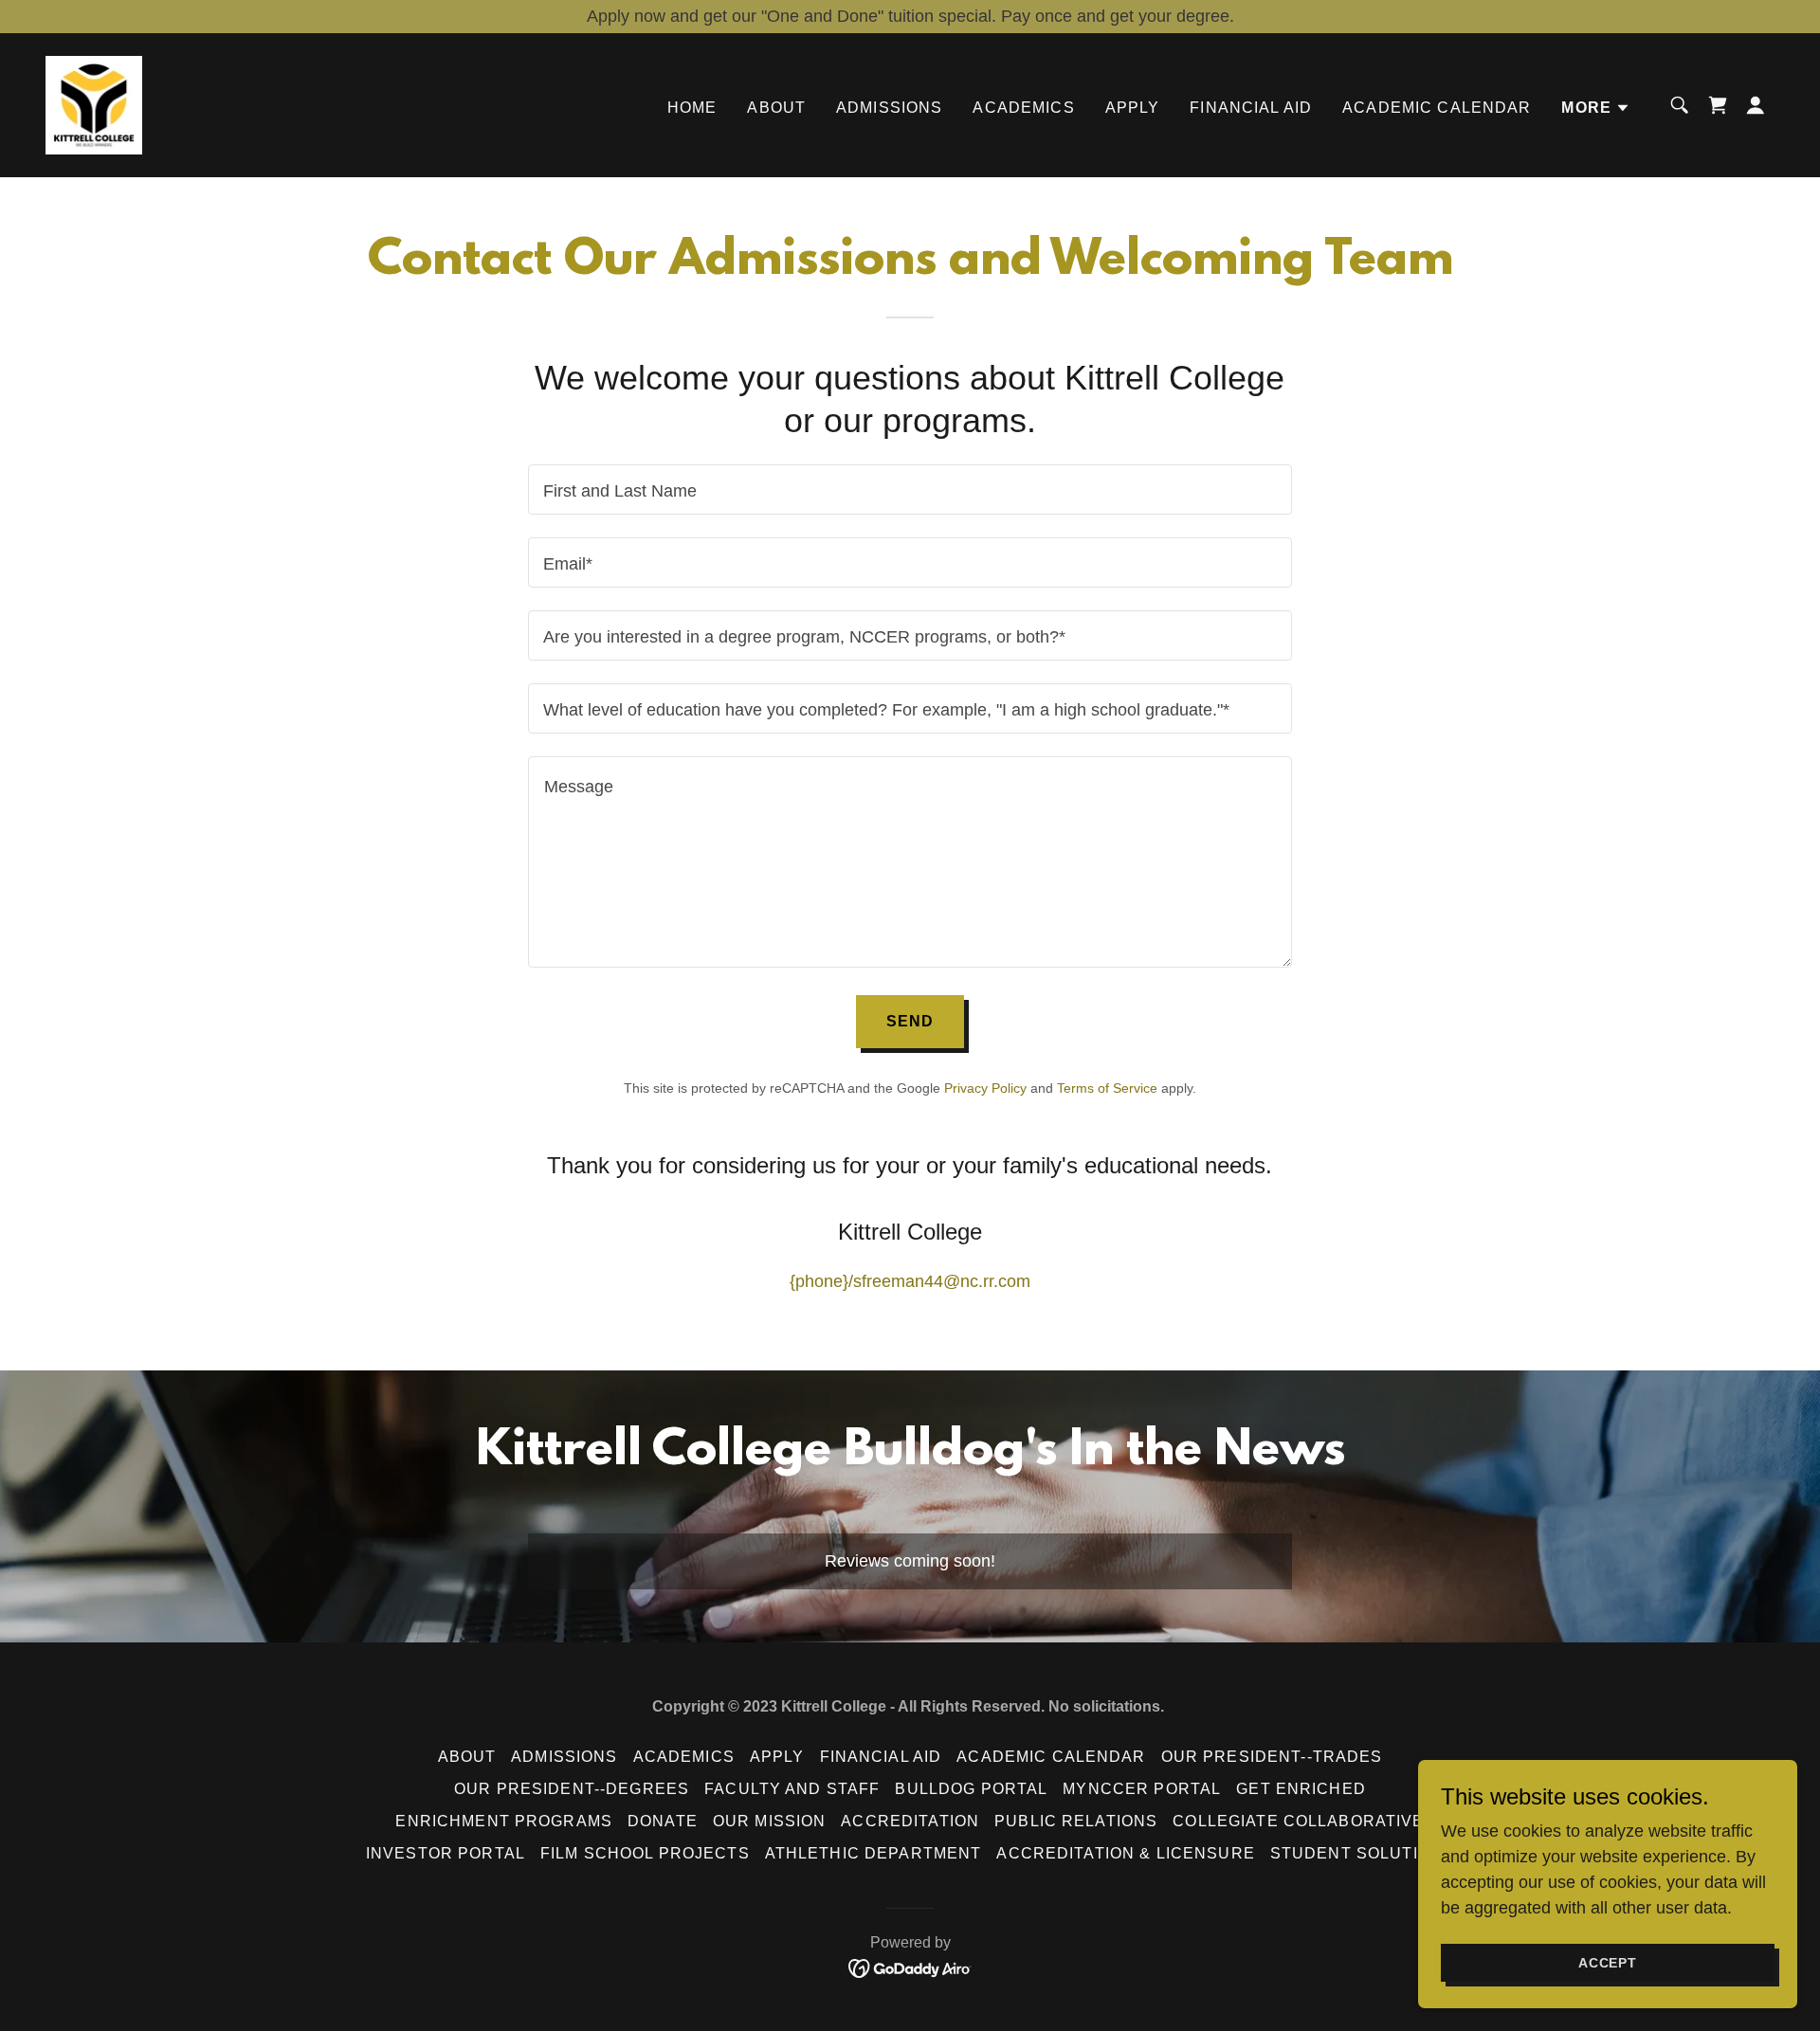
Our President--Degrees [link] (572, 1789)
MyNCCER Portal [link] (1142, 1789)
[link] (94, 104)
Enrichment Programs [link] (504, 1821)
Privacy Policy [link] (985, 1088)
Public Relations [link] (1076, 1821)
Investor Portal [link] (446, 1853)
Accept (1608, 1963)
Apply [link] (1133, 108)
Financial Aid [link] (1251, 108)
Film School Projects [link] (645, 1853)
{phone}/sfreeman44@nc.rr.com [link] (910, 1281)
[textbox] (910, 490)
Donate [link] (663, 1821)
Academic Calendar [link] (1437, 108)
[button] (1596, 108)
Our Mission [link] (770, 1821)
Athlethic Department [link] (874, 1853)
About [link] (776, 108)
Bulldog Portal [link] (971, 1789)
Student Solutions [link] (1362, 1853)
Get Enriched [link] (1301, 1789)
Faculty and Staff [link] (792, 1789)
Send (910, 1021)
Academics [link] (1023, 108)
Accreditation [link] (910, 1821)
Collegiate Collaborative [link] (1298, 1821)
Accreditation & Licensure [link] (1125, 1853)
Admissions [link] (889, 108)
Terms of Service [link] (1107, 1088)
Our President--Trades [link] (1272, 1757)
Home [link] (692, 108)
